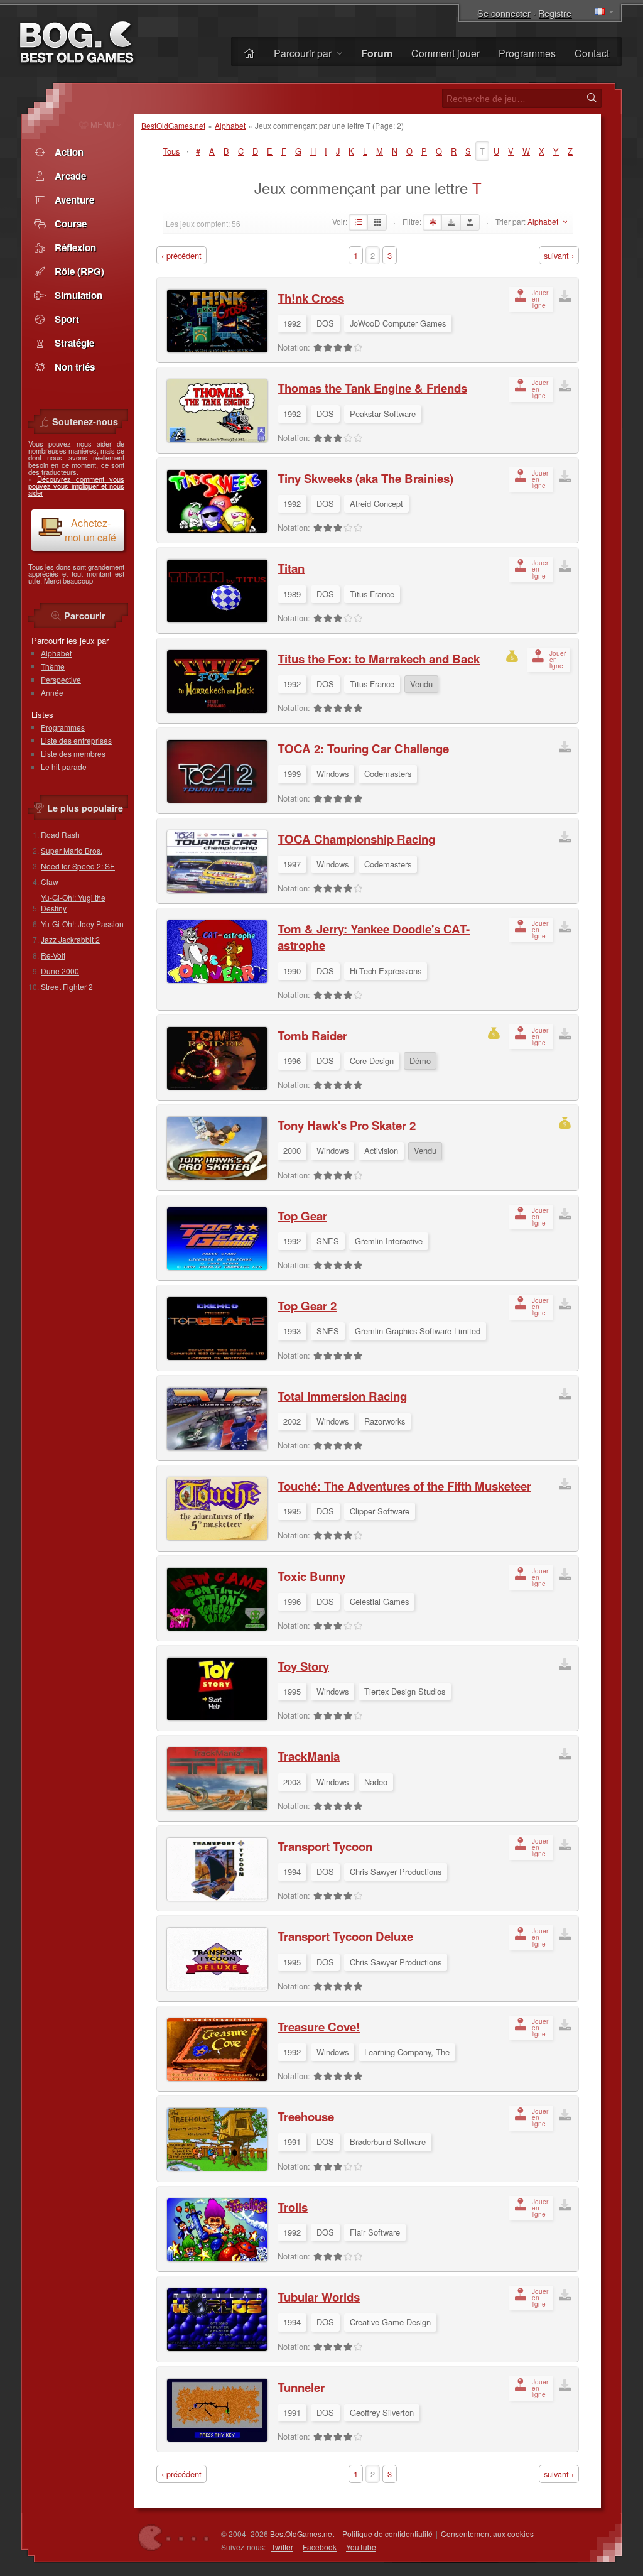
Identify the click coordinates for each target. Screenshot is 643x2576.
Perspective (61, 679)
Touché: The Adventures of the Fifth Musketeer (404, 1486)
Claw (50, 882)
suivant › (559, 255)
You (361, 2547)
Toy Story (303, 1666)
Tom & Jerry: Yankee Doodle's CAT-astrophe (374, 937)
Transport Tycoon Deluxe (345, 1936)
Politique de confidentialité (387, 2534)
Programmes (527, 53)
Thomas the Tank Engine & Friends (372, 388)
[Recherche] (592, 98)
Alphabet (230, 125)
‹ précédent (181, 255)
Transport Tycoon (325, 1846)
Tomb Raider (312, 1035)
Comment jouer (446, 53)
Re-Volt (53, 955)
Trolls (293, 2207)
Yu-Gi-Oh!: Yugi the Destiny (73, 903)
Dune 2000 (60, 971)
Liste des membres (73, 753)
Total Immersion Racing (342, 1396)
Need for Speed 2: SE (78, 866)
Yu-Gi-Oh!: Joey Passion (82, 924)
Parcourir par (304, 53)
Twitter (282, 2547)
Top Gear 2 (307, 1306)
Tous (171, 151)
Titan (291, 568)
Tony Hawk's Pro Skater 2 (347, 1125)
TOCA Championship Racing (356, 839)
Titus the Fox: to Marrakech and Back (379, 659)
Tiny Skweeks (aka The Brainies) (365, 478)
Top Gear (302, 1216)
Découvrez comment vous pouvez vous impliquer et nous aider (76, 486)
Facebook (320, 2547)
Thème (53, 666)
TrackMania (309, 1756)
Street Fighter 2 (67, 986)
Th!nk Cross (311, 298)
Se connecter (504, 13)
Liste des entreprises (76, 740)
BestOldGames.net (173, 125)
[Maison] (249, 53)
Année (52, 693)
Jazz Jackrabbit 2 (70, 939)
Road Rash (60, 834)
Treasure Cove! (319, 2027)
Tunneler (301, 2387)
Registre (555, 13)
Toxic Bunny (311, 1576)
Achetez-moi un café (90, 530)
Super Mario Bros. (72, 850)
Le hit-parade (64, 767)
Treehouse (306, 2117)
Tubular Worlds (319, 2297)
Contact (592, 53)
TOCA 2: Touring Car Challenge (363, 748)
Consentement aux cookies (487, 2534)
